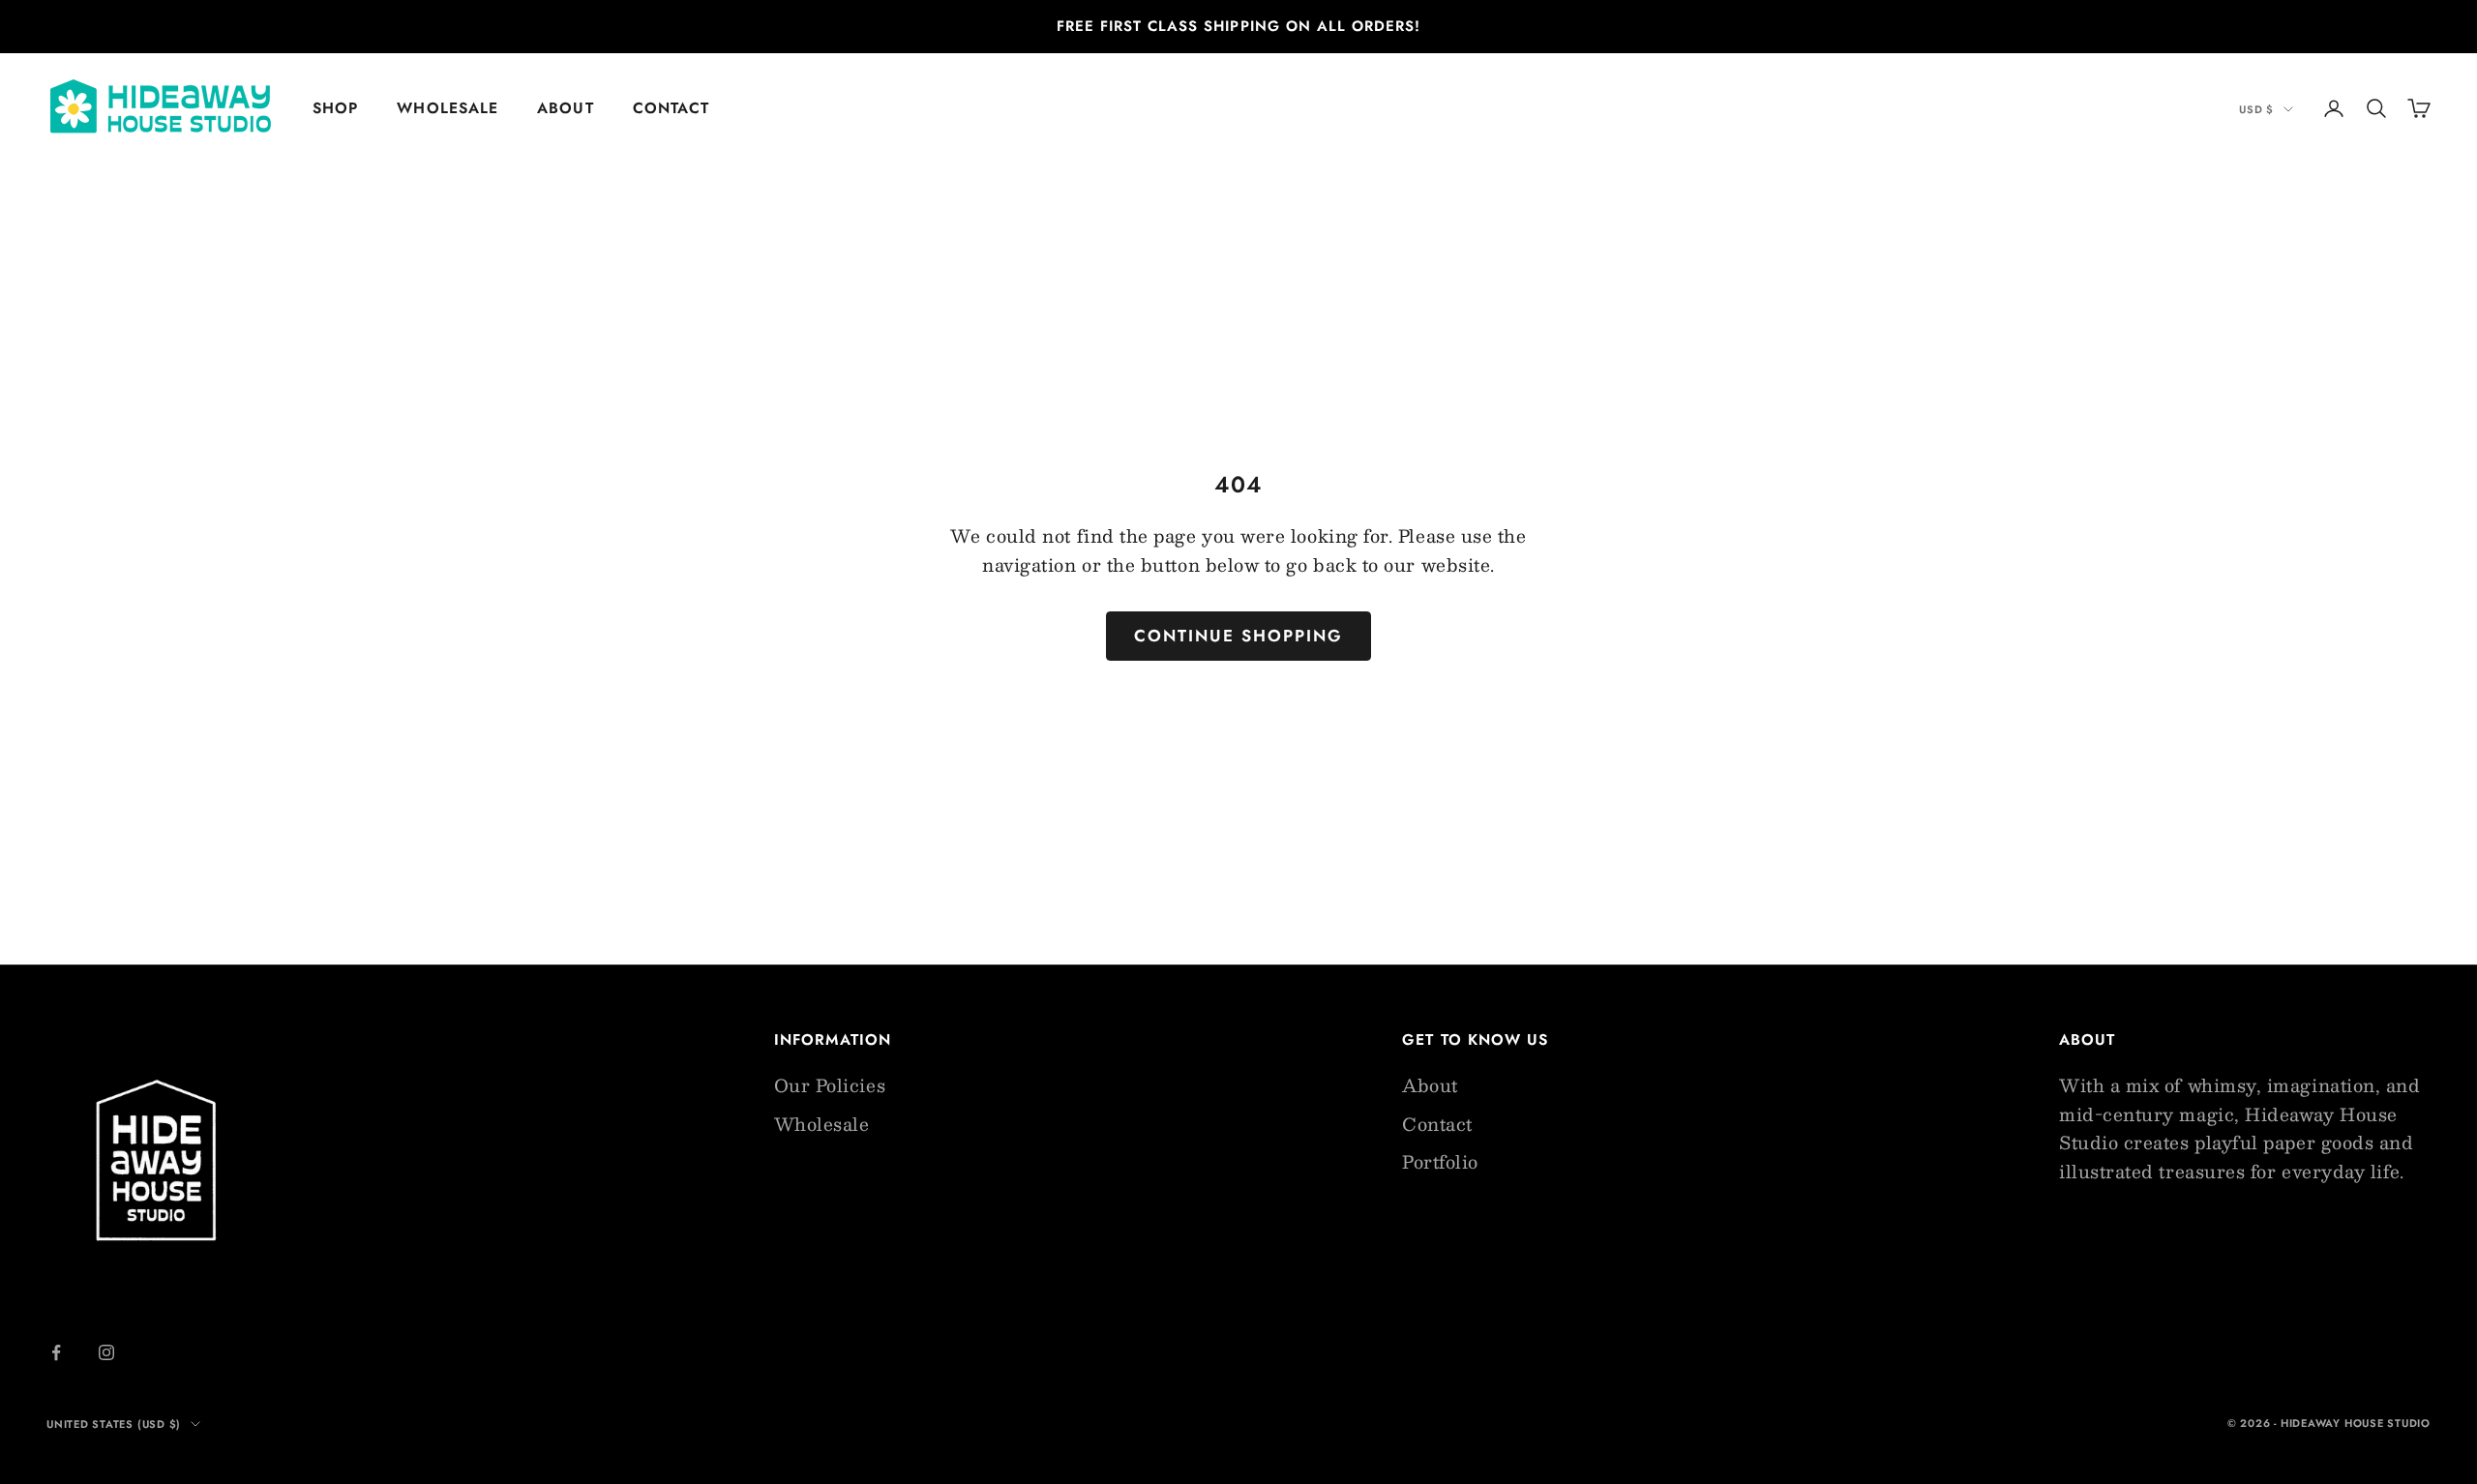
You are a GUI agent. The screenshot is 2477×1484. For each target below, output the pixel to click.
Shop (335, 108)
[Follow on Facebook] (56, 1352)
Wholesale (448, 108)
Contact (671, 108)
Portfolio (1440, 1162)
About (565, 108)
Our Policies (830, 1085)
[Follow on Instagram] (106, 1352)
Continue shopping (1239, 636)
